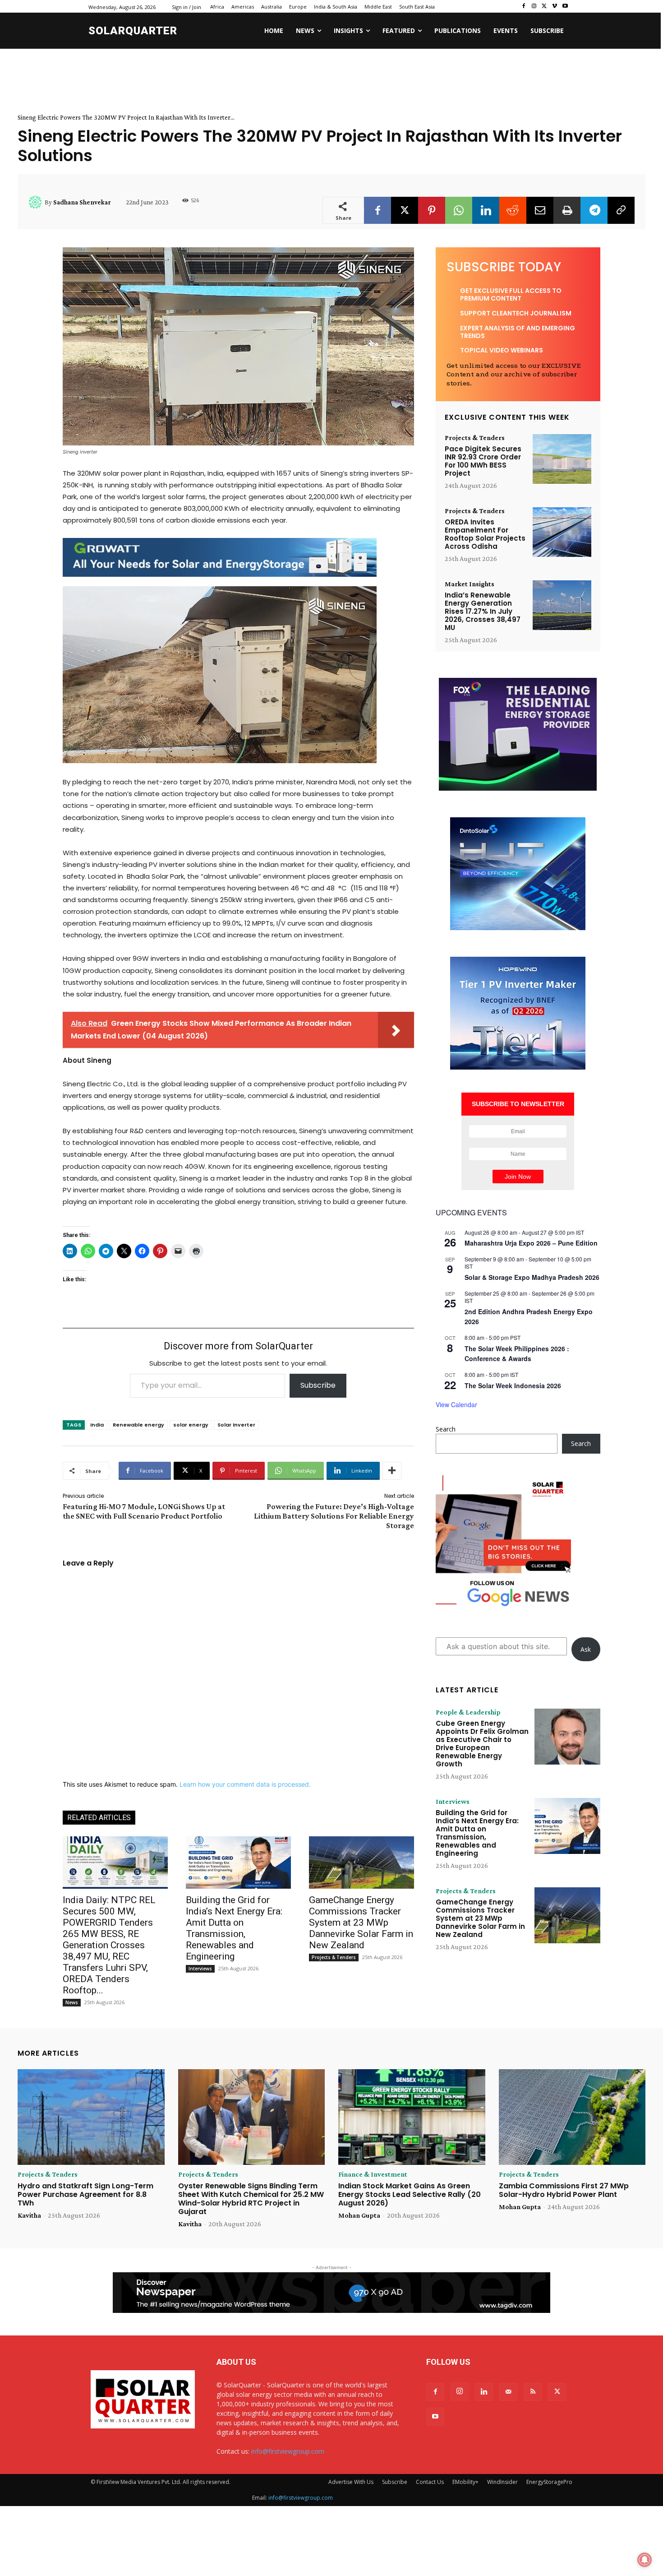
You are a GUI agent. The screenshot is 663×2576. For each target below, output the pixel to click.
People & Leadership (468, 1712)
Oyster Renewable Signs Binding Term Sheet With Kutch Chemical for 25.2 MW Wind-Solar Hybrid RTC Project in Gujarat (251, 2199)
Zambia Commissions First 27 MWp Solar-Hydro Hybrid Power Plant (564, 2190)
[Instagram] (534, 7)
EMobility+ (465, 2482)
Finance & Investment (373, 2174)
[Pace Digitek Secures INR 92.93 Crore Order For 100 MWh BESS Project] (562, 459)
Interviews (200, 1969)
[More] (392, 1471)
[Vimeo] (555, 7)
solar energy (191, 1425)
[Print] (567, 210)
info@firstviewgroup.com (288, 2451)
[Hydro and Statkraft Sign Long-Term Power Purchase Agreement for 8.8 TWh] (91, 2117)
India (97, 1425)
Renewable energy (138, 1425)
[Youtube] (565, 7)
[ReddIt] (513, 210)
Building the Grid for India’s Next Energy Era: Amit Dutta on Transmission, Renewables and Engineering (234, 1928)
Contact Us (430, 2482)
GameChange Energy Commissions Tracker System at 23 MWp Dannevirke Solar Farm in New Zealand (361, 1923)
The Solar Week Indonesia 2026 (513, 1385)
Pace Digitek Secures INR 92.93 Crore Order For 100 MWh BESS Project (483, 461)
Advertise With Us (351, 2482)
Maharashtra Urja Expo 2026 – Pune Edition (531, 1243)
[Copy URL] (621, 210)
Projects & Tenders (334, 1957)
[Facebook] (524, 7)
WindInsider (502, 2482)
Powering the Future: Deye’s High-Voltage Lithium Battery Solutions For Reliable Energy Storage (334, 1516)
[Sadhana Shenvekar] (37, 202)
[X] (545, 7)
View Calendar (456, 1404)
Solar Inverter (236, 1425)
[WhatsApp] (459, 210)
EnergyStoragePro (549, 2482)
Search (446, 1429)
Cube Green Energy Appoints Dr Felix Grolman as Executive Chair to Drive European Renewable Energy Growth (482, 1744)
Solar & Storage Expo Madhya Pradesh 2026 (532, 1277)
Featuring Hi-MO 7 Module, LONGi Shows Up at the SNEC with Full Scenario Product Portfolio (144, 1511)
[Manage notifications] (645, 2560)
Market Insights (470, 584)
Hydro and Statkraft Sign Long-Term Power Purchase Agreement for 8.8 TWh (85, 2194)
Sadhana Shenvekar (82, 202)
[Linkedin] (486, 210)
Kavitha (29, 2215)
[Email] (540, 210)
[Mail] (508, 2392)
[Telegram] (594, 210)
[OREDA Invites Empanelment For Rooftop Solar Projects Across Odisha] (562, 532)
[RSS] (533, 2392)
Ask (586, 1649)
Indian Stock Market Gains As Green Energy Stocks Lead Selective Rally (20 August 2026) (410, 2194)
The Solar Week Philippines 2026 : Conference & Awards (517, 1354)
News (72, 2002)
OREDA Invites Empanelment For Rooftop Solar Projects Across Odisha (485, 534)
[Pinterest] (432, 210)
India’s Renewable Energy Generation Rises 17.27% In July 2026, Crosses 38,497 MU (483, 611)
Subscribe (318, 1385)
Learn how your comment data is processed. (245, 1784)
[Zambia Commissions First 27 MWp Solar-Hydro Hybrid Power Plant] (572, 2117)
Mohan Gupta (359, 2215)
